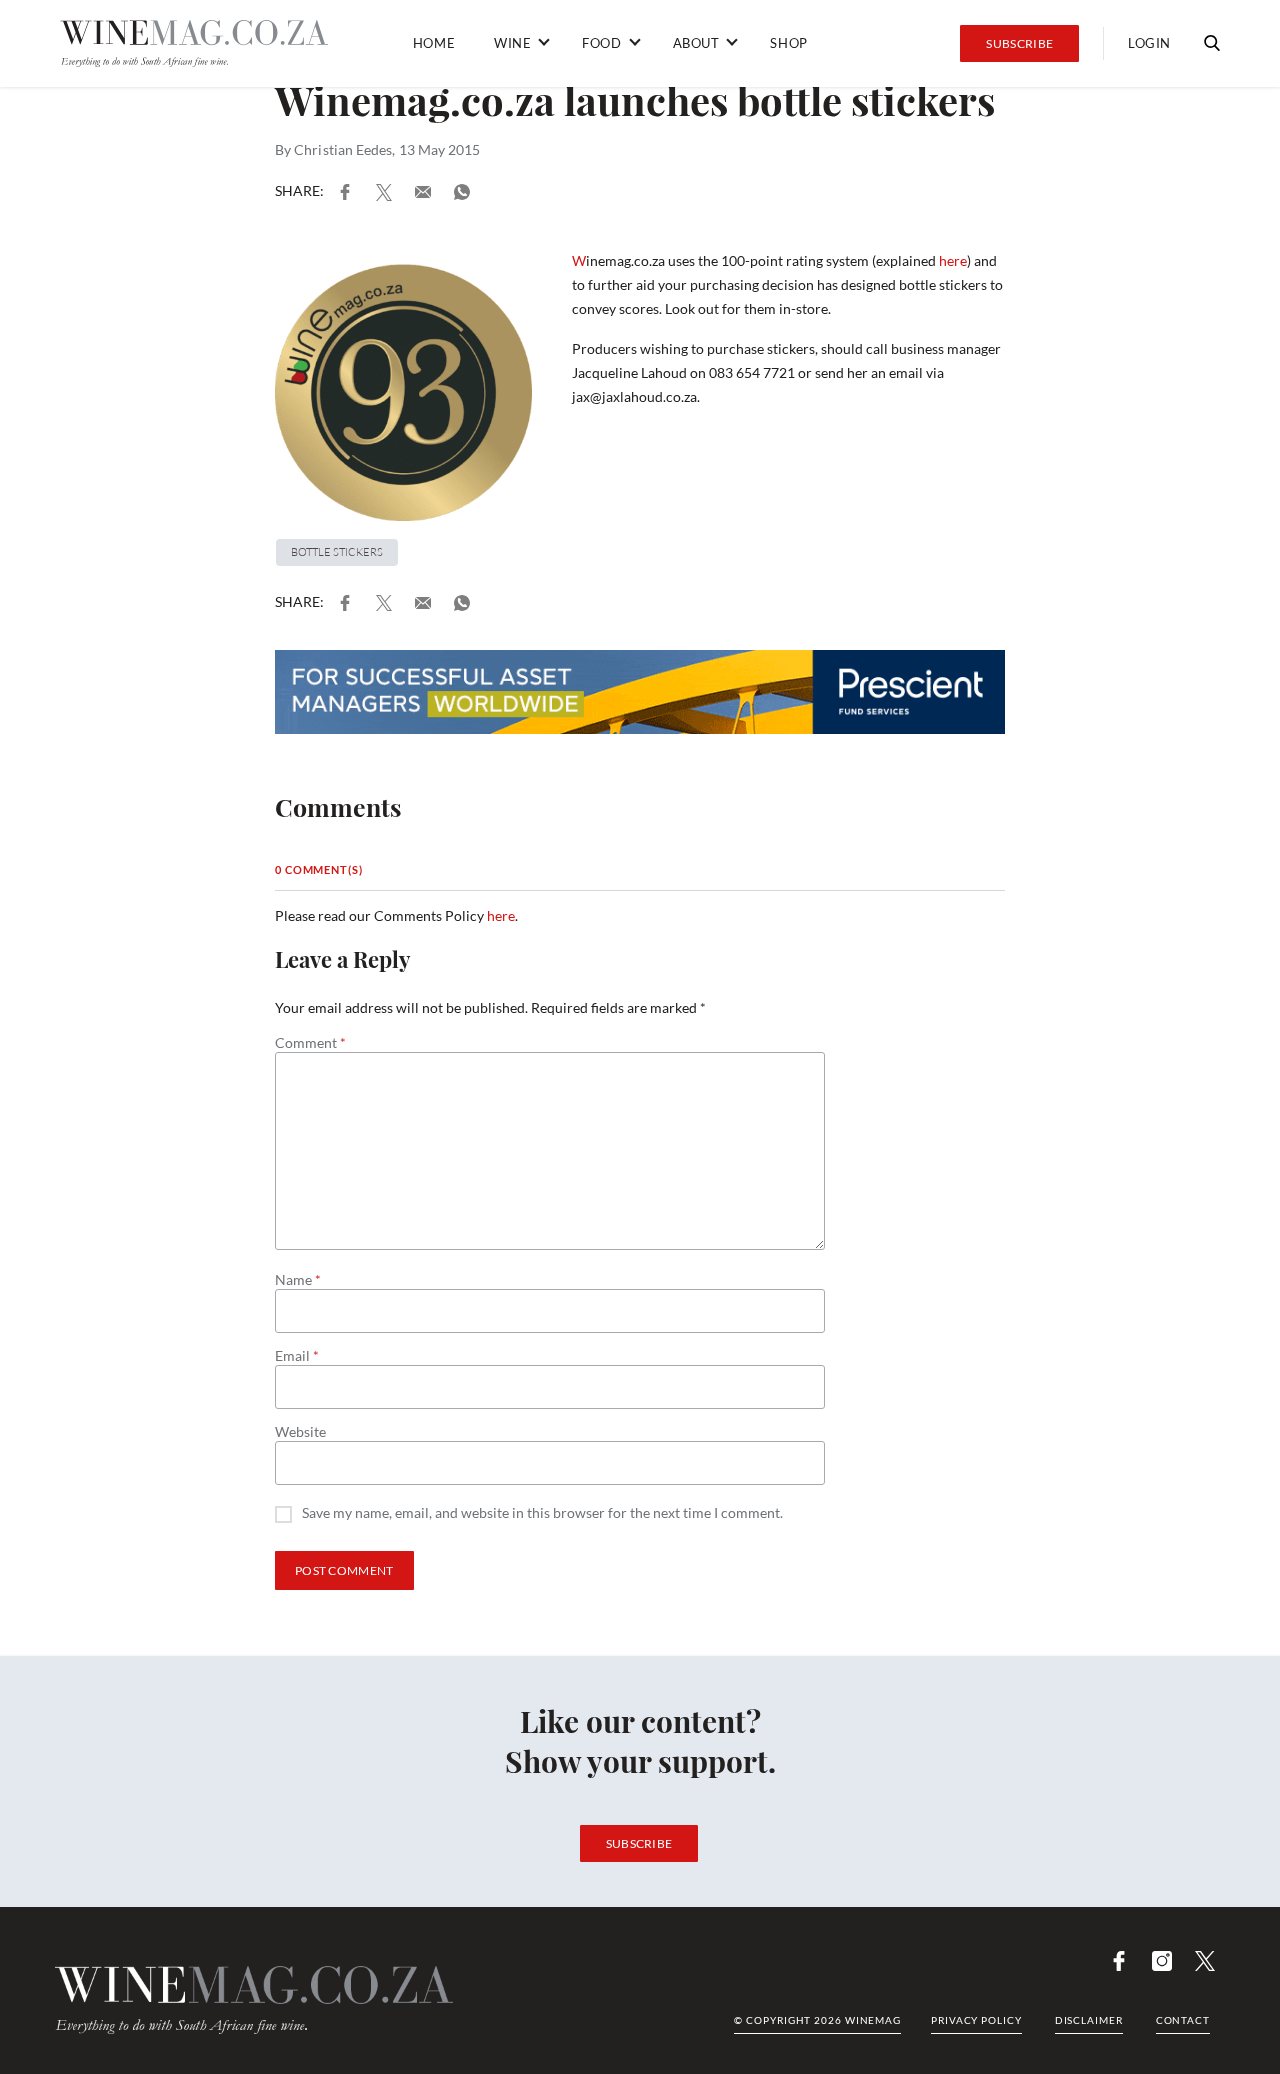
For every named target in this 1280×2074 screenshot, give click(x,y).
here (953, 260)
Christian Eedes (343, 149)
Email (297, 1356)
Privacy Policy (976, 2020)
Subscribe (1019, 43)
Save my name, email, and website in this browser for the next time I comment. (542, 1513)
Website (300, 1432)
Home (434, 43)
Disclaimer (1089, 2020)
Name (298, 1280)
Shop (788, 43)
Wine (512, 43)
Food (601, 43)
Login (1149, 43)
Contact (1183, 2020)
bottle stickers (337, 552)
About (696, 43)
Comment (310, 1043)
